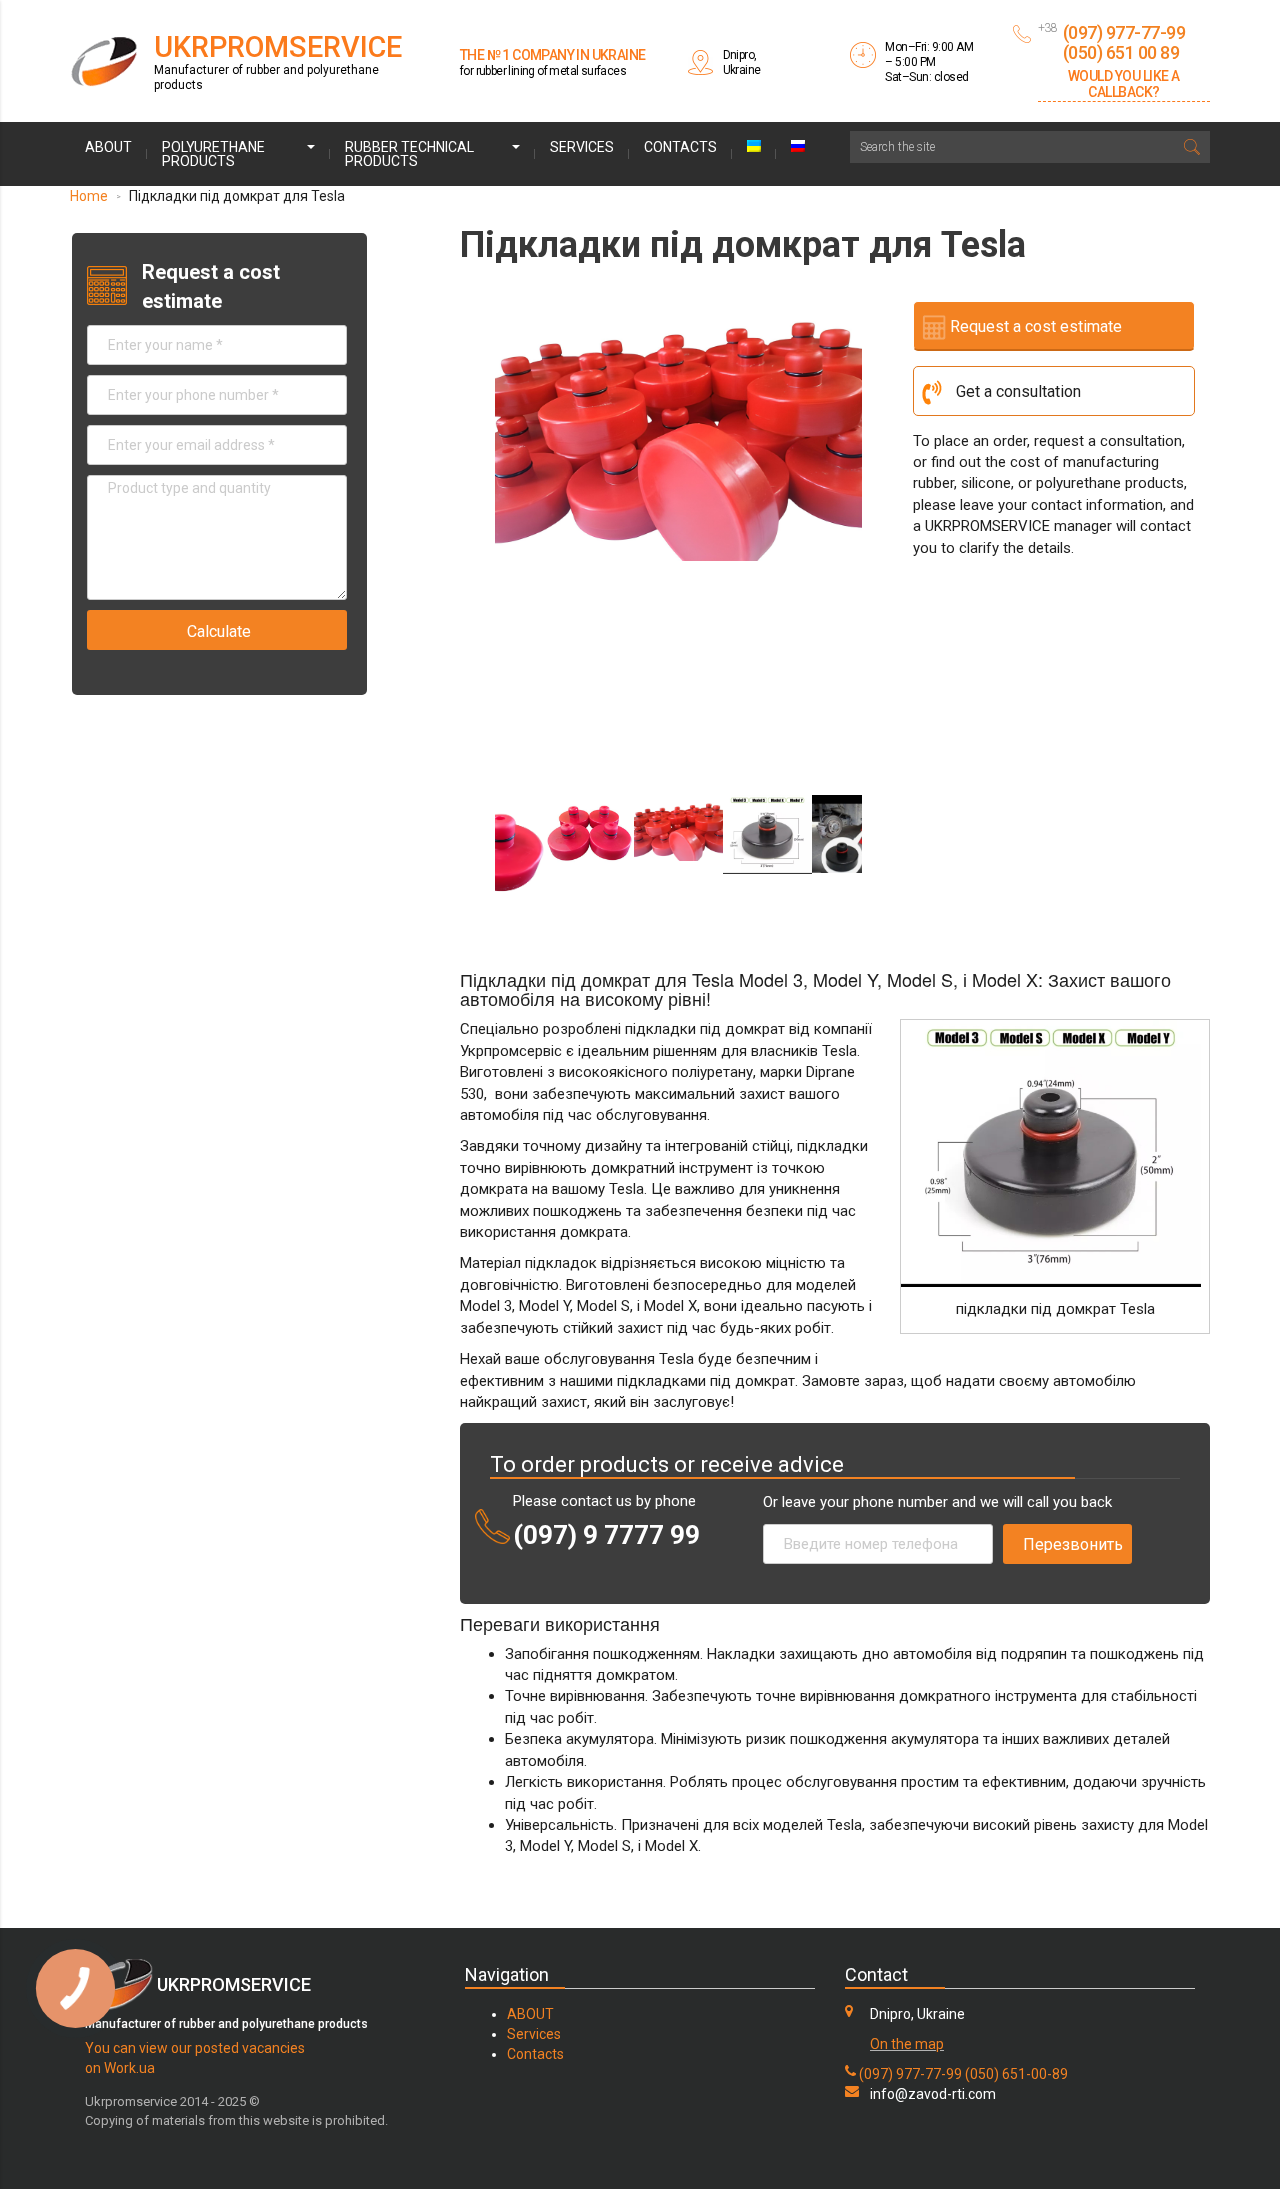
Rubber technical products (409, 154)
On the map (907, 2044)
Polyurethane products (213, 154)
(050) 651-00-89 (1016, 2074)
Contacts (680, 147)
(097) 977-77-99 (910, 2074)
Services (582, 147)
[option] (678, 423)
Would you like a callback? (1124, 84)
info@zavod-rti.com (933, 2094)
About (108, 147)
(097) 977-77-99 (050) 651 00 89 (1124, 42)
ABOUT (530, 2014)
